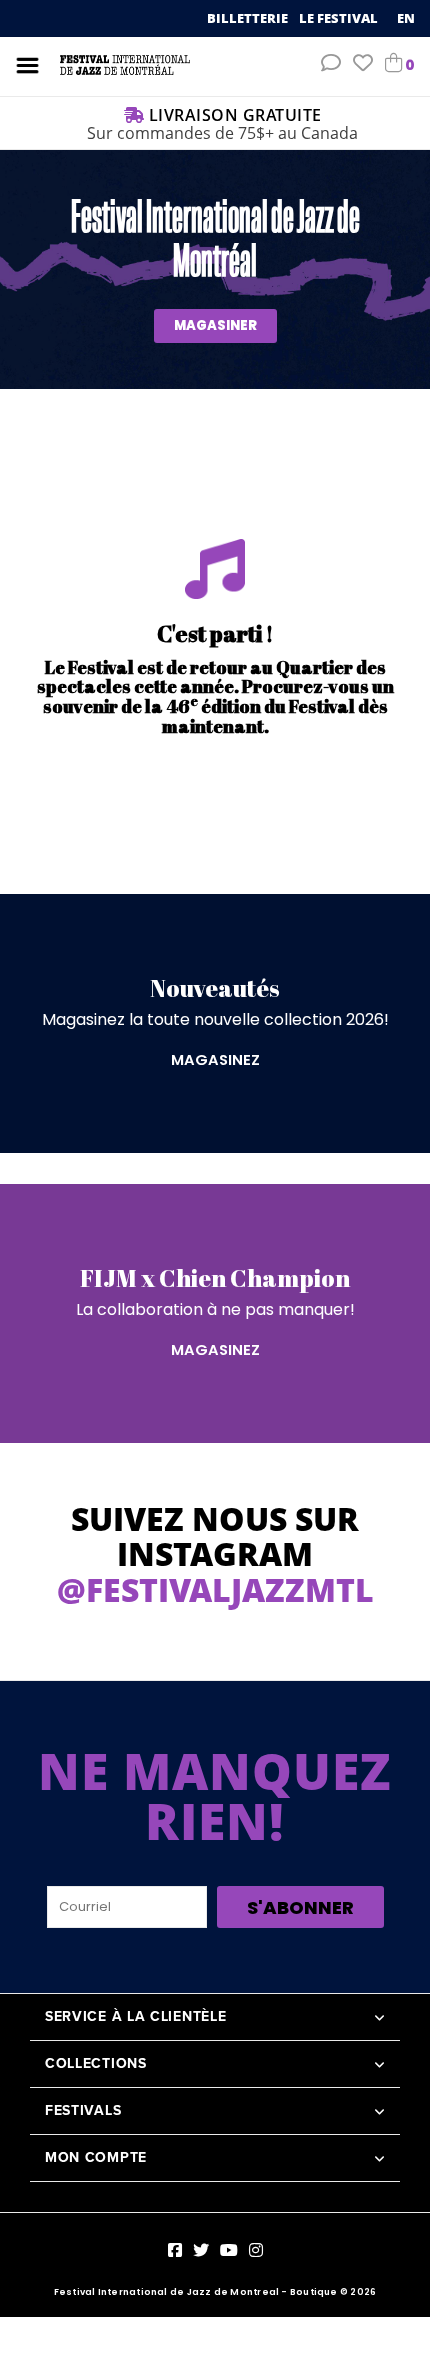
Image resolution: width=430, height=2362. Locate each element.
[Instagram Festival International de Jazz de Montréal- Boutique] (256, 2250)
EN (406, 18)
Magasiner (215, 325)
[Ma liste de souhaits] (363, 65)
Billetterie (249, 18)
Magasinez (215, 1060)
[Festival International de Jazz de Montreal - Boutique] (125, 64)
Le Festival (340, 18)
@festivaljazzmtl (215, 1589)
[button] (331, 65)
